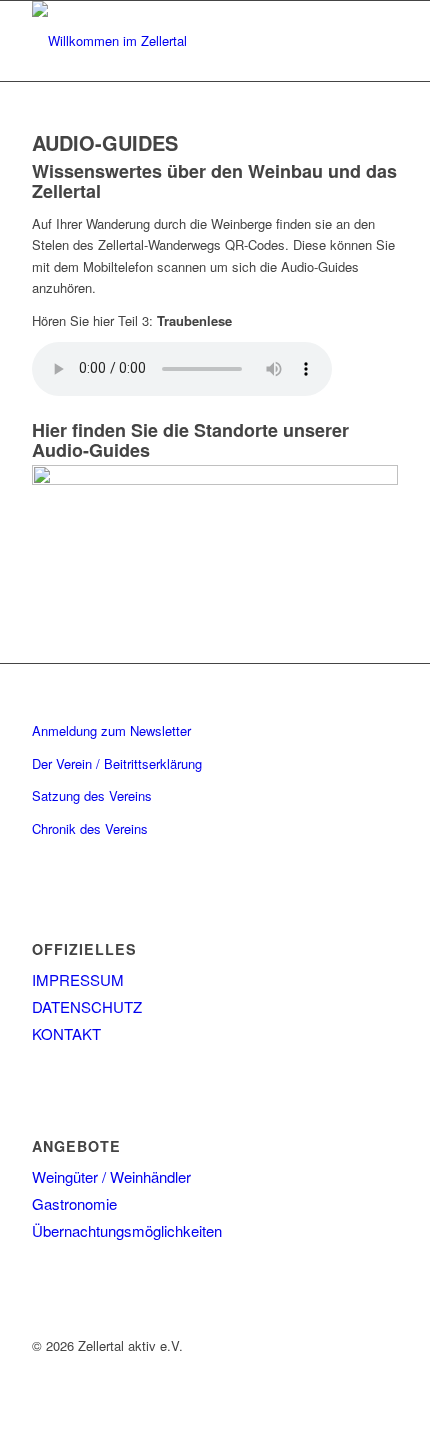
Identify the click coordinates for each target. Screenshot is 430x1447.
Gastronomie (74, 1203)
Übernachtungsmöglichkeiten (127, 1230)
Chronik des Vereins (90, 828)
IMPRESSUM (78, 979)
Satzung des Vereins (92, 795)
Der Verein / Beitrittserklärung (117, 763)
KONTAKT (66, 1033)
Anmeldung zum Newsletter (111, 730)
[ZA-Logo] (178, 41)
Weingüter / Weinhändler (111, 1176)
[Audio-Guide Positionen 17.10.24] (215, 479)
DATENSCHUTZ (87, 1006)
